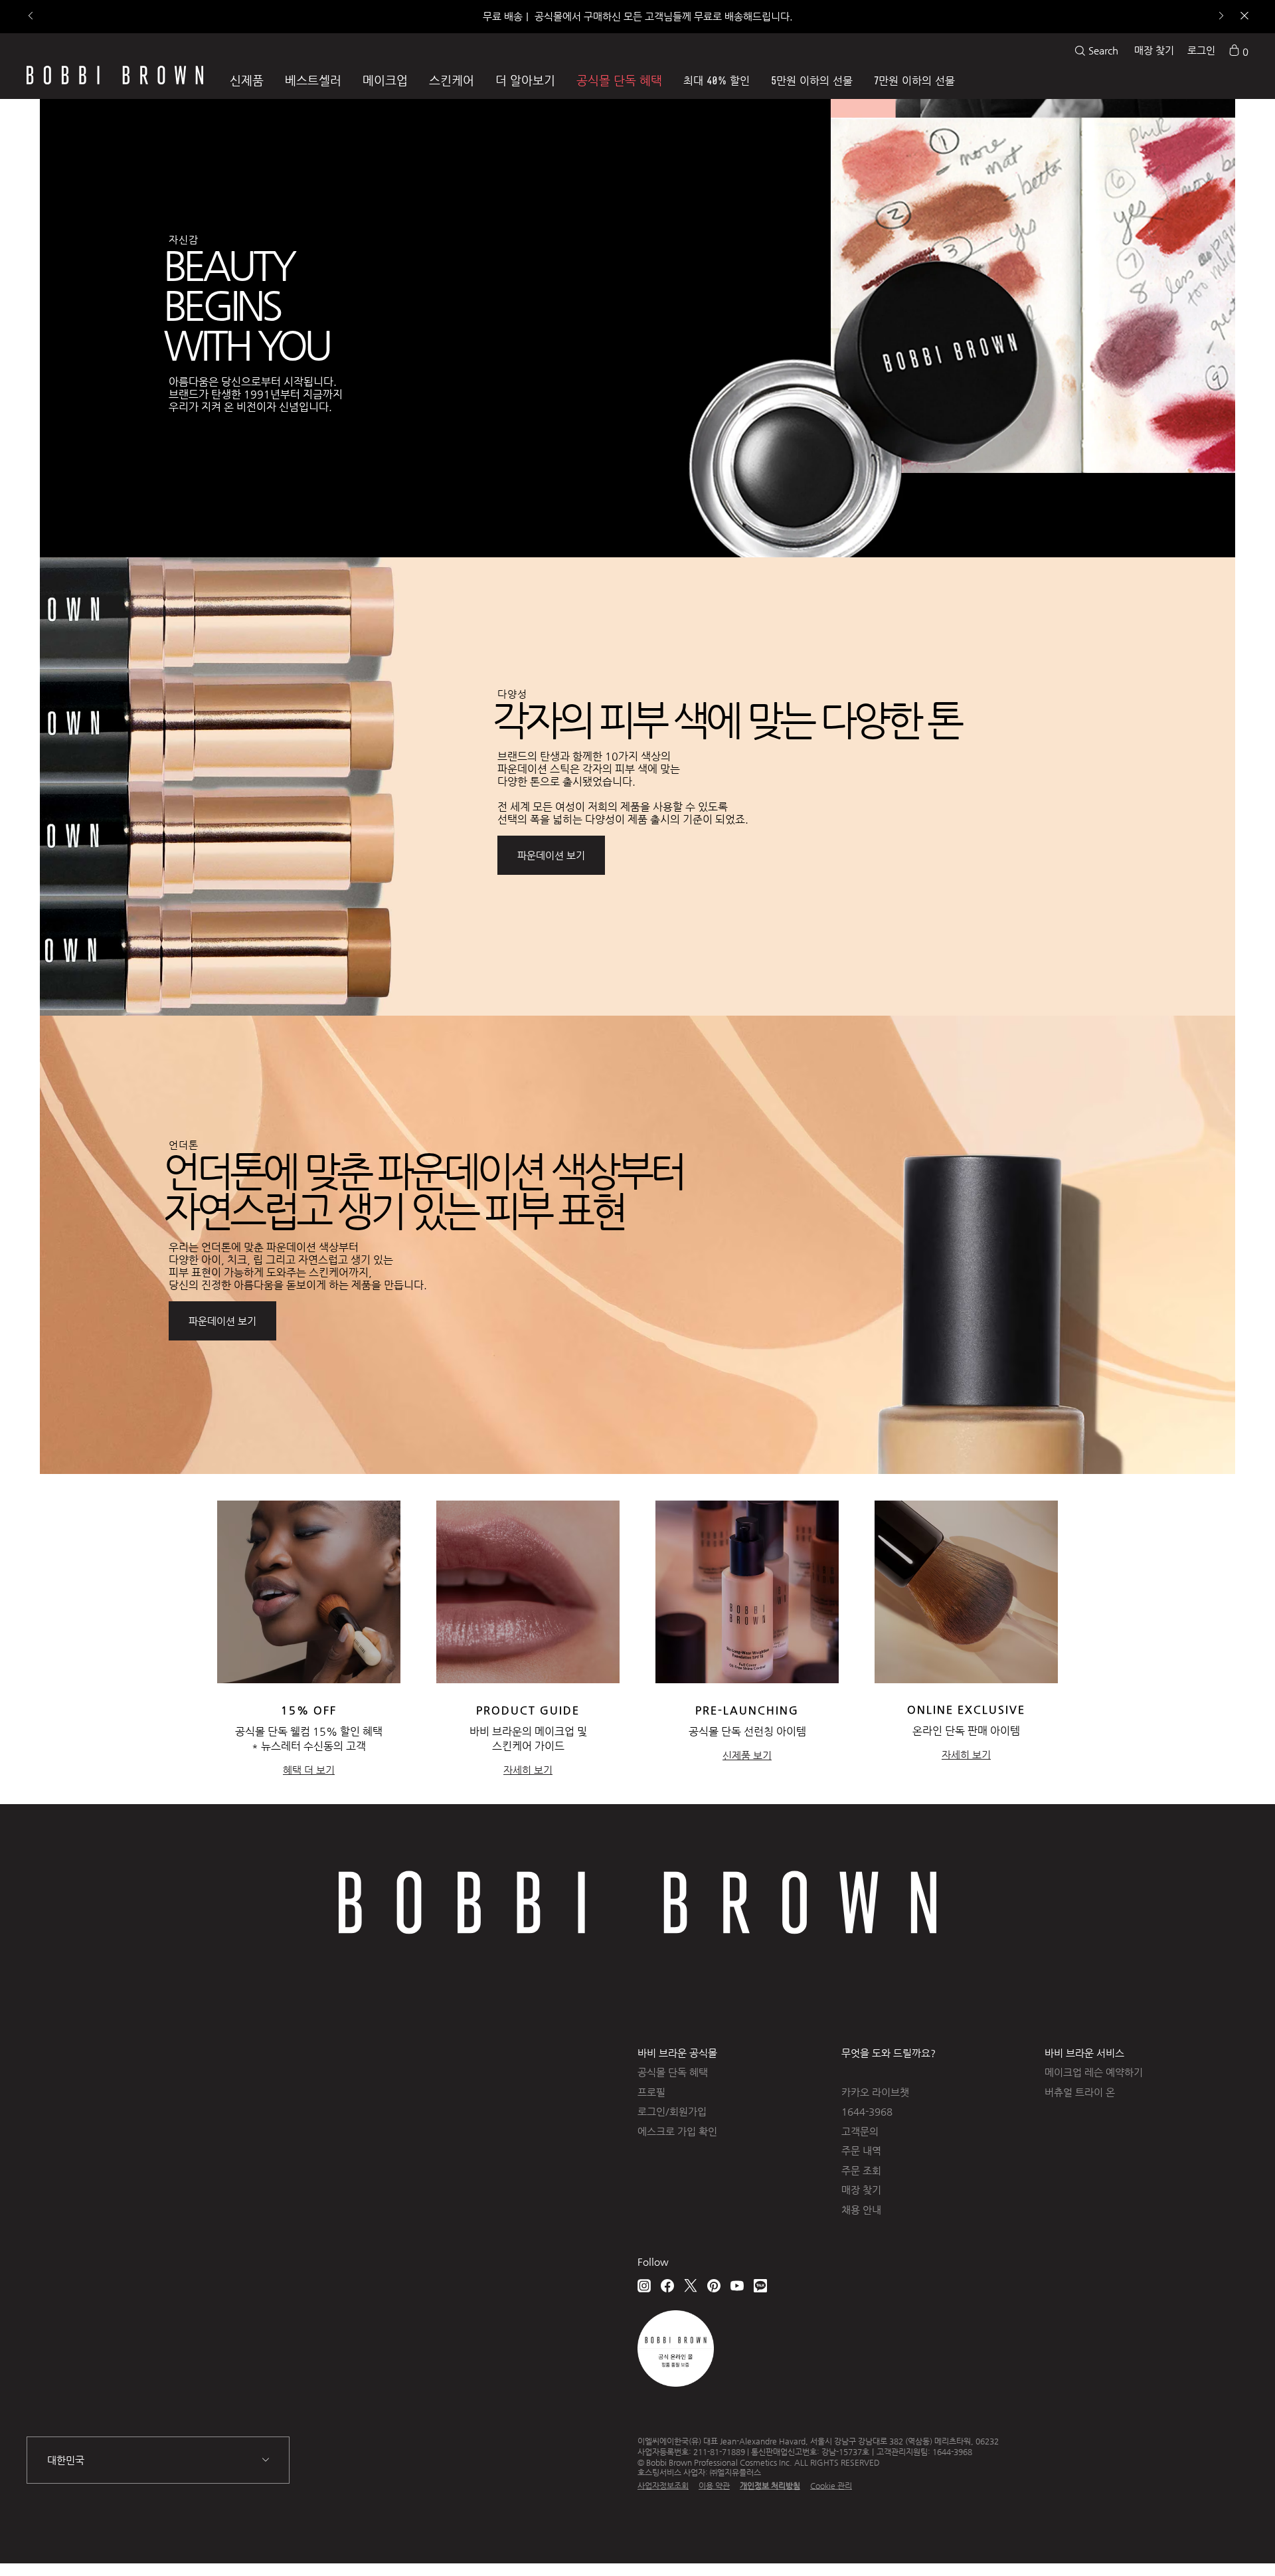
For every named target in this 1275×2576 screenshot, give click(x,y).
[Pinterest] (714, 2285)
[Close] (1243, 17)
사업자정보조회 (663, 2486)
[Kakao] (760, 2285)
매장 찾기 (1154, 50)
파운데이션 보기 (551, 855)
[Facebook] (667, 2285)
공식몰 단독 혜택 (673, 2072)
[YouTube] (737, 2285)
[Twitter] (691, 2285)
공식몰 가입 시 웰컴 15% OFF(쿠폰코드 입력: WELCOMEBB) (637, 16)
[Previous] (32, 17)
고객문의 (860, 2131)
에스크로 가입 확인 (677, 2131)
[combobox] (158, 2460)
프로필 (651, 2092)
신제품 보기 (747, 1755)
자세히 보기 (528, 1770)
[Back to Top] (1228, 2542)
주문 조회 (861, 2170)
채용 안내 (861, 2210)
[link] (1238, 50)
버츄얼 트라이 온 (1080, 2092)
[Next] (1220, 17)
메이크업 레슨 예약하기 (1094, 2072)
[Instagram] (644, 2285)
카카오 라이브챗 (875, 2092)
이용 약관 (714, 2486)
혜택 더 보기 (309, 1770)
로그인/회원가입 (672, 2111)
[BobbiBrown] (115, 75)
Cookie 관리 (831, 2486)
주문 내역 (861, 2151)
